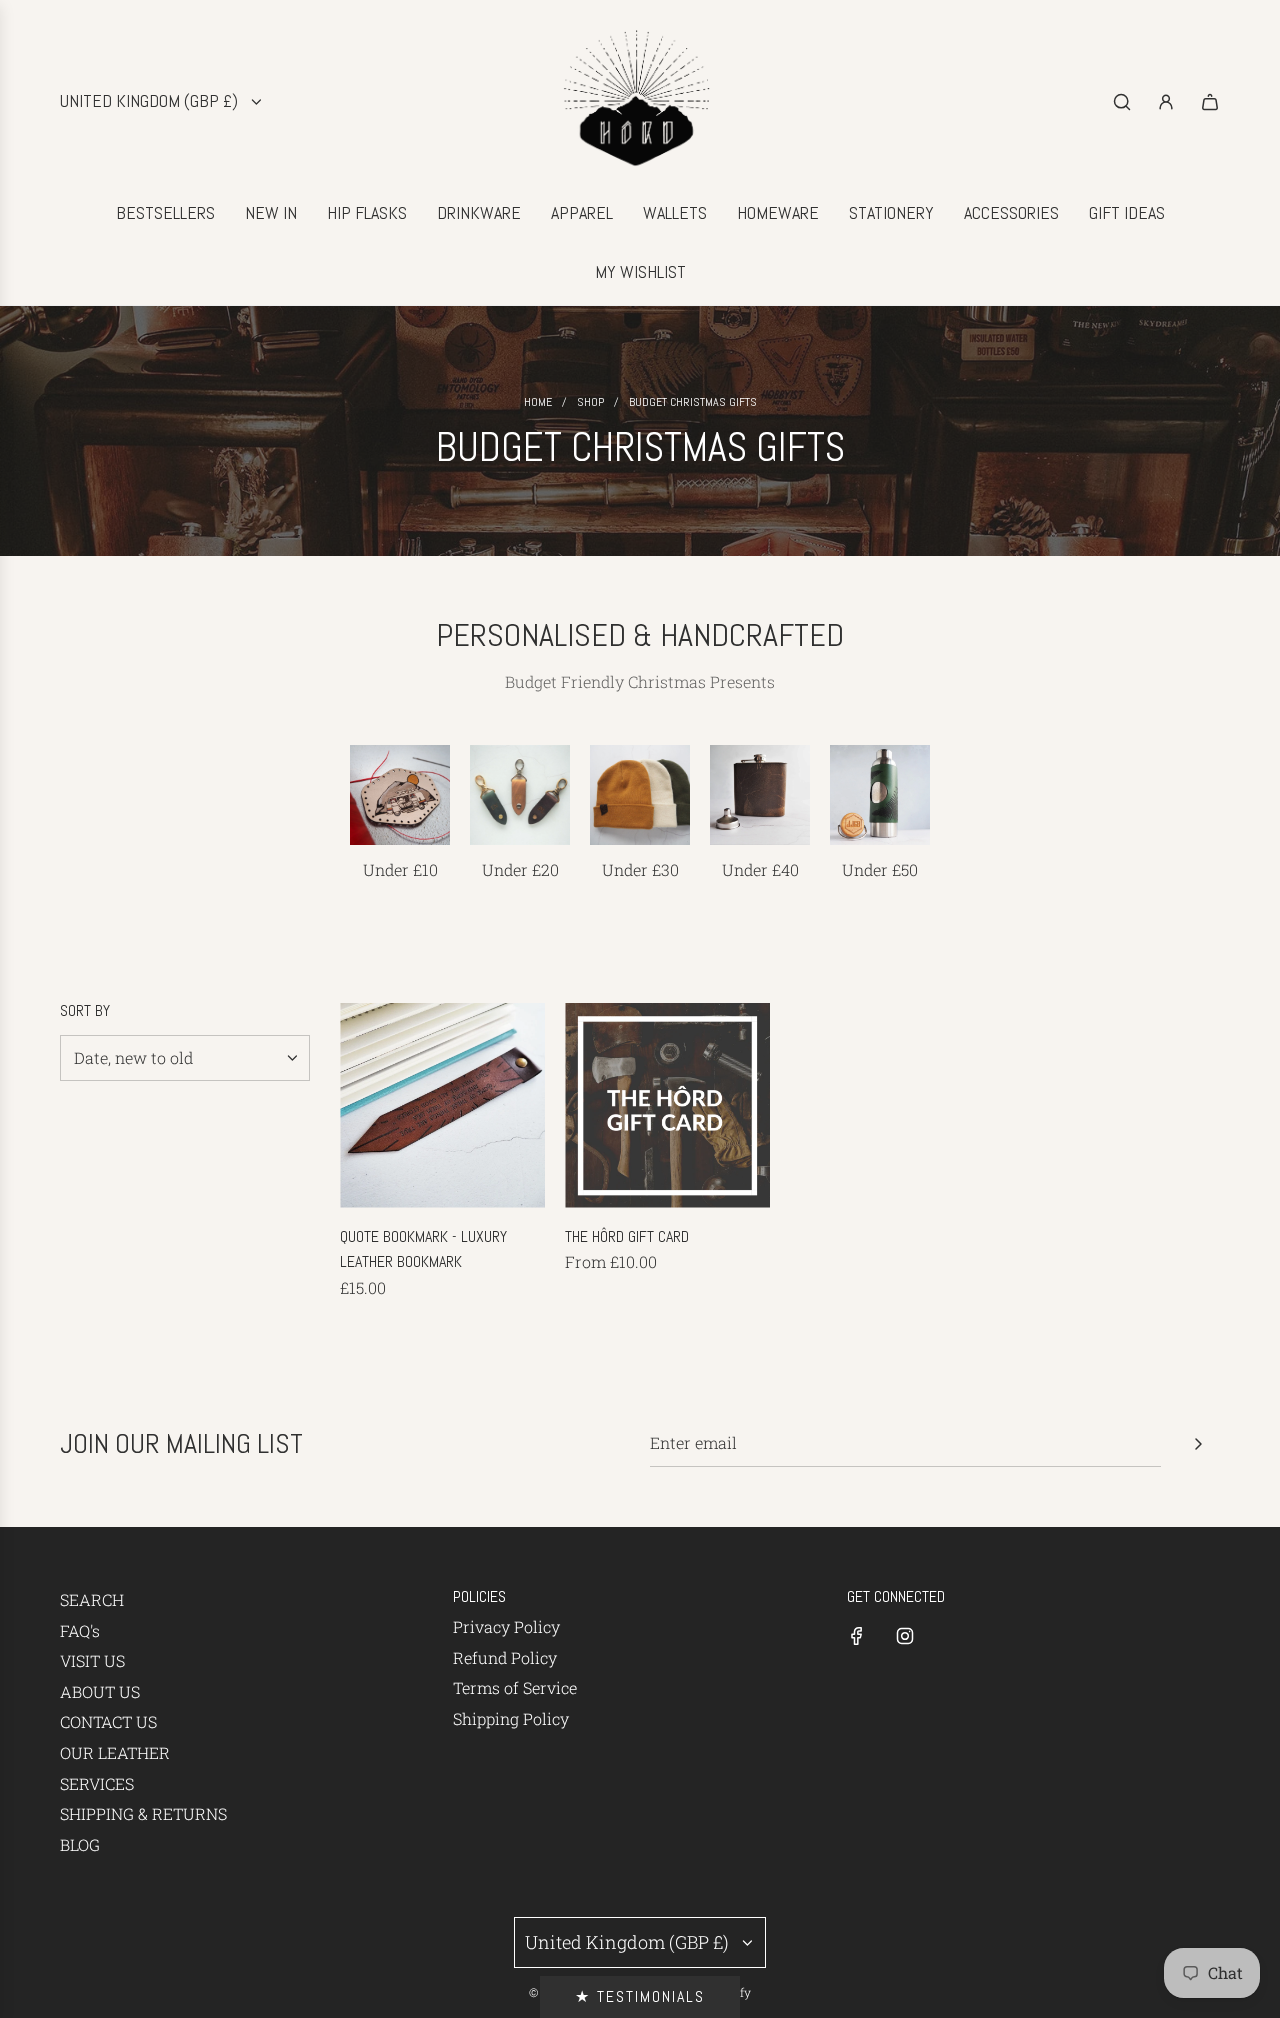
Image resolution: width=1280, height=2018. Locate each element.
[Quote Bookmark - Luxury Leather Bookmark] (442, 1105)
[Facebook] (857, 1636)
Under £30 (640, 869)
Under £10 (400, 869)
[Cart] (1210, 102)
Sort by (85, 1011)
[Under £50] (880, 795)
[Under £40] (760, 795)
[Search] (1122, 102)
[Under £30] (640, 795)
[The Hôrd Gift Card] (667, 1105)
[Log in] (1166, 102)
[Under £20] (520, 795)
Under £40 (760, 869)
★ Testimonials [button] (640, 1996)
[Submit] (1198, 1444)
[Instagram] (905, 1636)
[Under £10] (400, 795)
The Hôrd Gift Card (627, 1236)
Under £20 (520, 869)
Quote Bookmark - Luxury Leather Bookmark (423, 1249)
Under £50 (880, 869)
